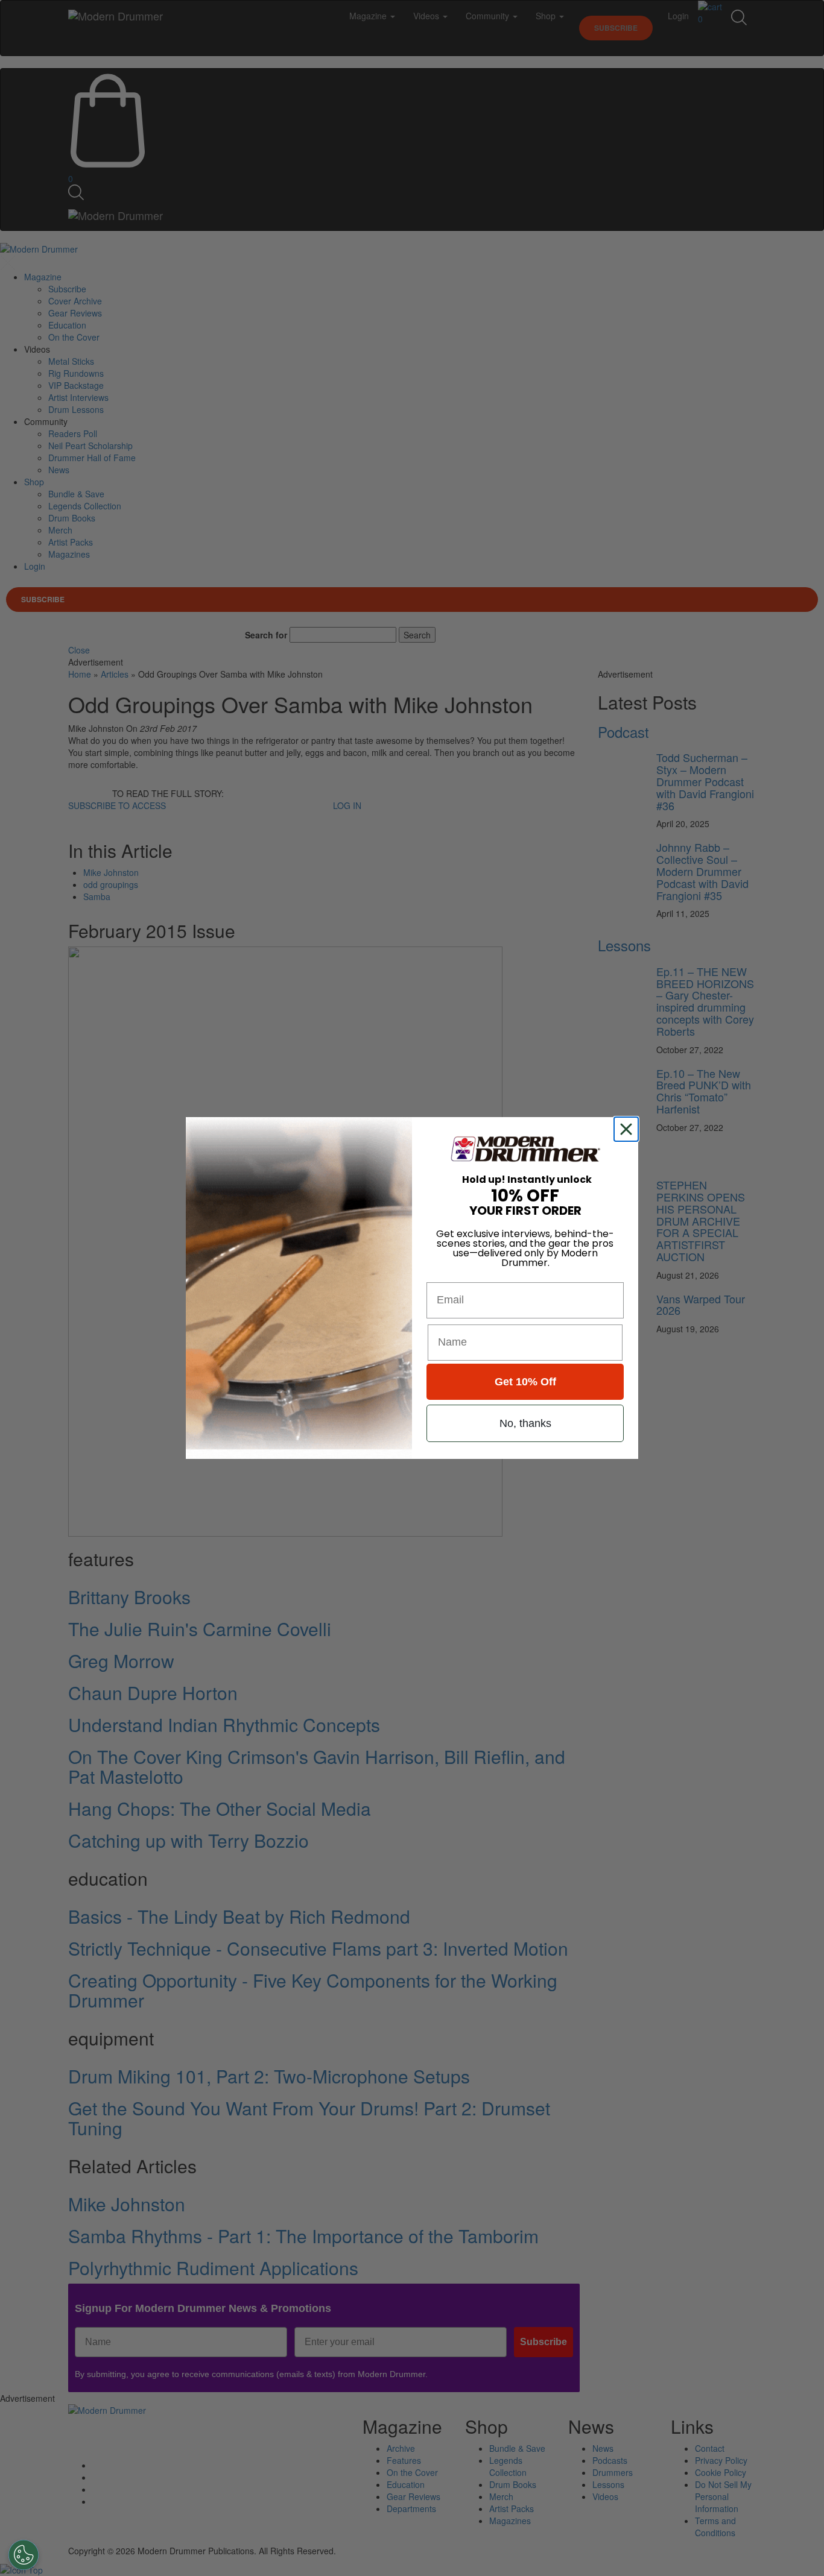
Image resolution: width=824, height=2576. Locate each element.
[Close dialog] (629, 1129)
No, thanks (525, 1423)
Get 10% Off (525, 1382)
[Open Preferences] (24, 2555)
